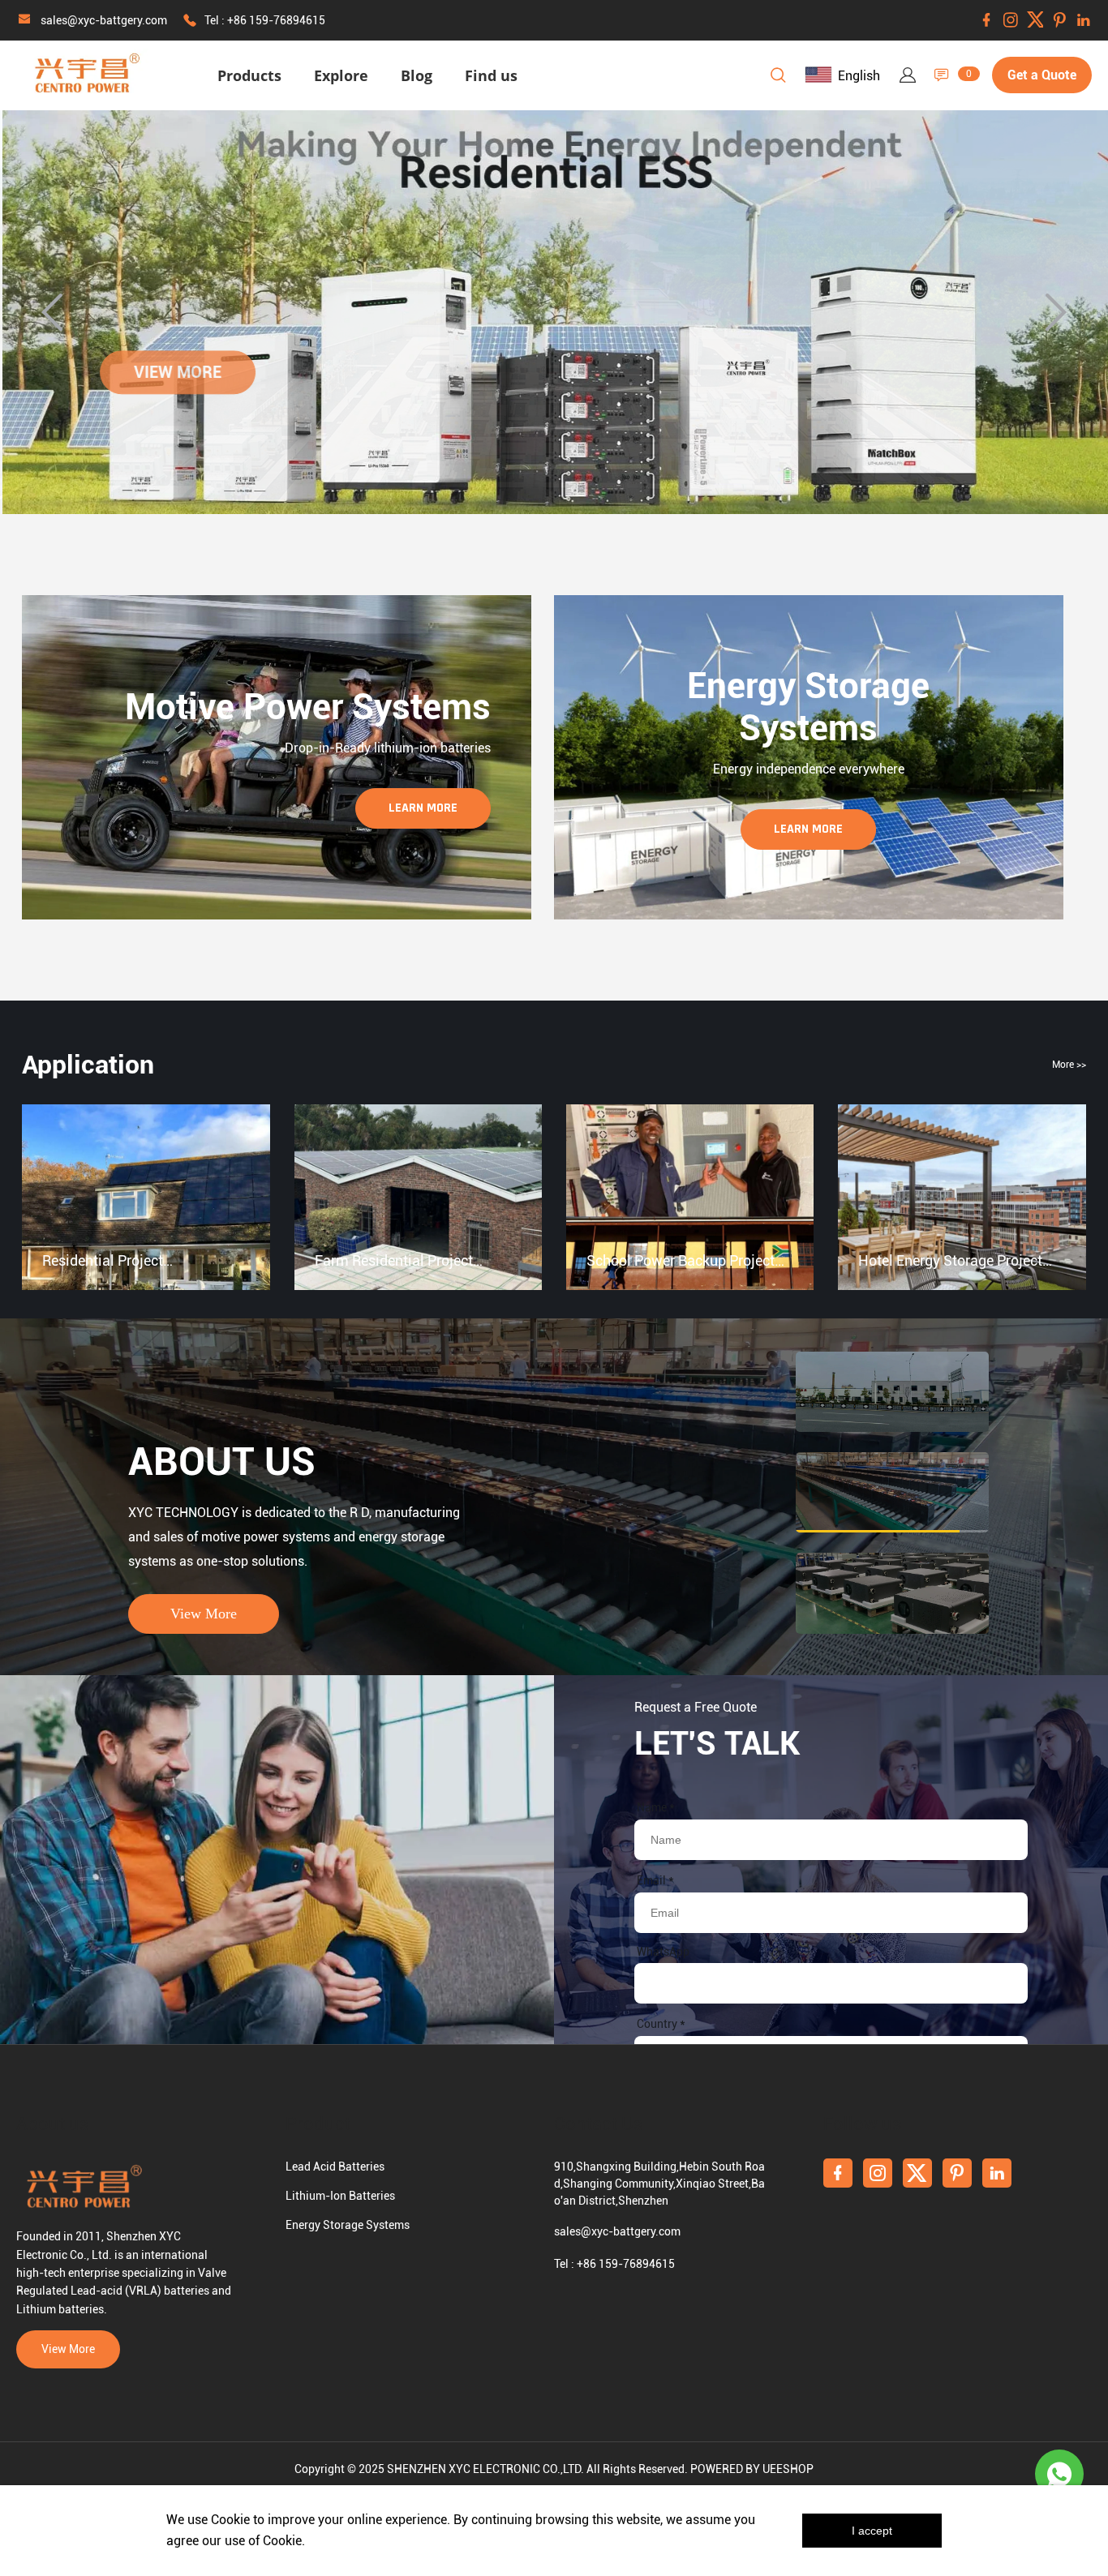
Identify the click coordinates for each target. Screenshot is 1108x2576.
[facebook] (986, 20)
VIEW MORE (175, 372)
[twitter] (1035, 20)
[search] (778, 78)
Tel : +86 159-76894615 (265, 20)
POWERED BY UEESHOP (752, 2469)
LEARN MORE (423, 808)
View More (204, 1614)
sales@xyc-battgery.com (104, 20)
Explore (341, 75)
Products (249, 75)
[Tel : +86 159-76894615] (190, 21)
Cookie (230, 2520)
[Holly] (1059, 2474)
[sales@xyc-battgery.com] (24, 21)
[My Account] (908, 75)
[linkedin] (1084, 20)
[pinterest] (1059, 20)
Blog (417, 75)
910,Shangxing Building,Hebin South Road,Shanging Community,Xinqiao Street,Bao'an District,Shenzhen (659, 2184)
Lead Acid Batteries (335, 2167)
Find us (491, 75)
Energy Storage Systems (348, 2225)
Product (318, 2124)
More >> (1069, 1065)
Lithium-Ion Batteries (340, 2196)
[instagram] (1011, 20)
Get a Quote (1042, 75)
